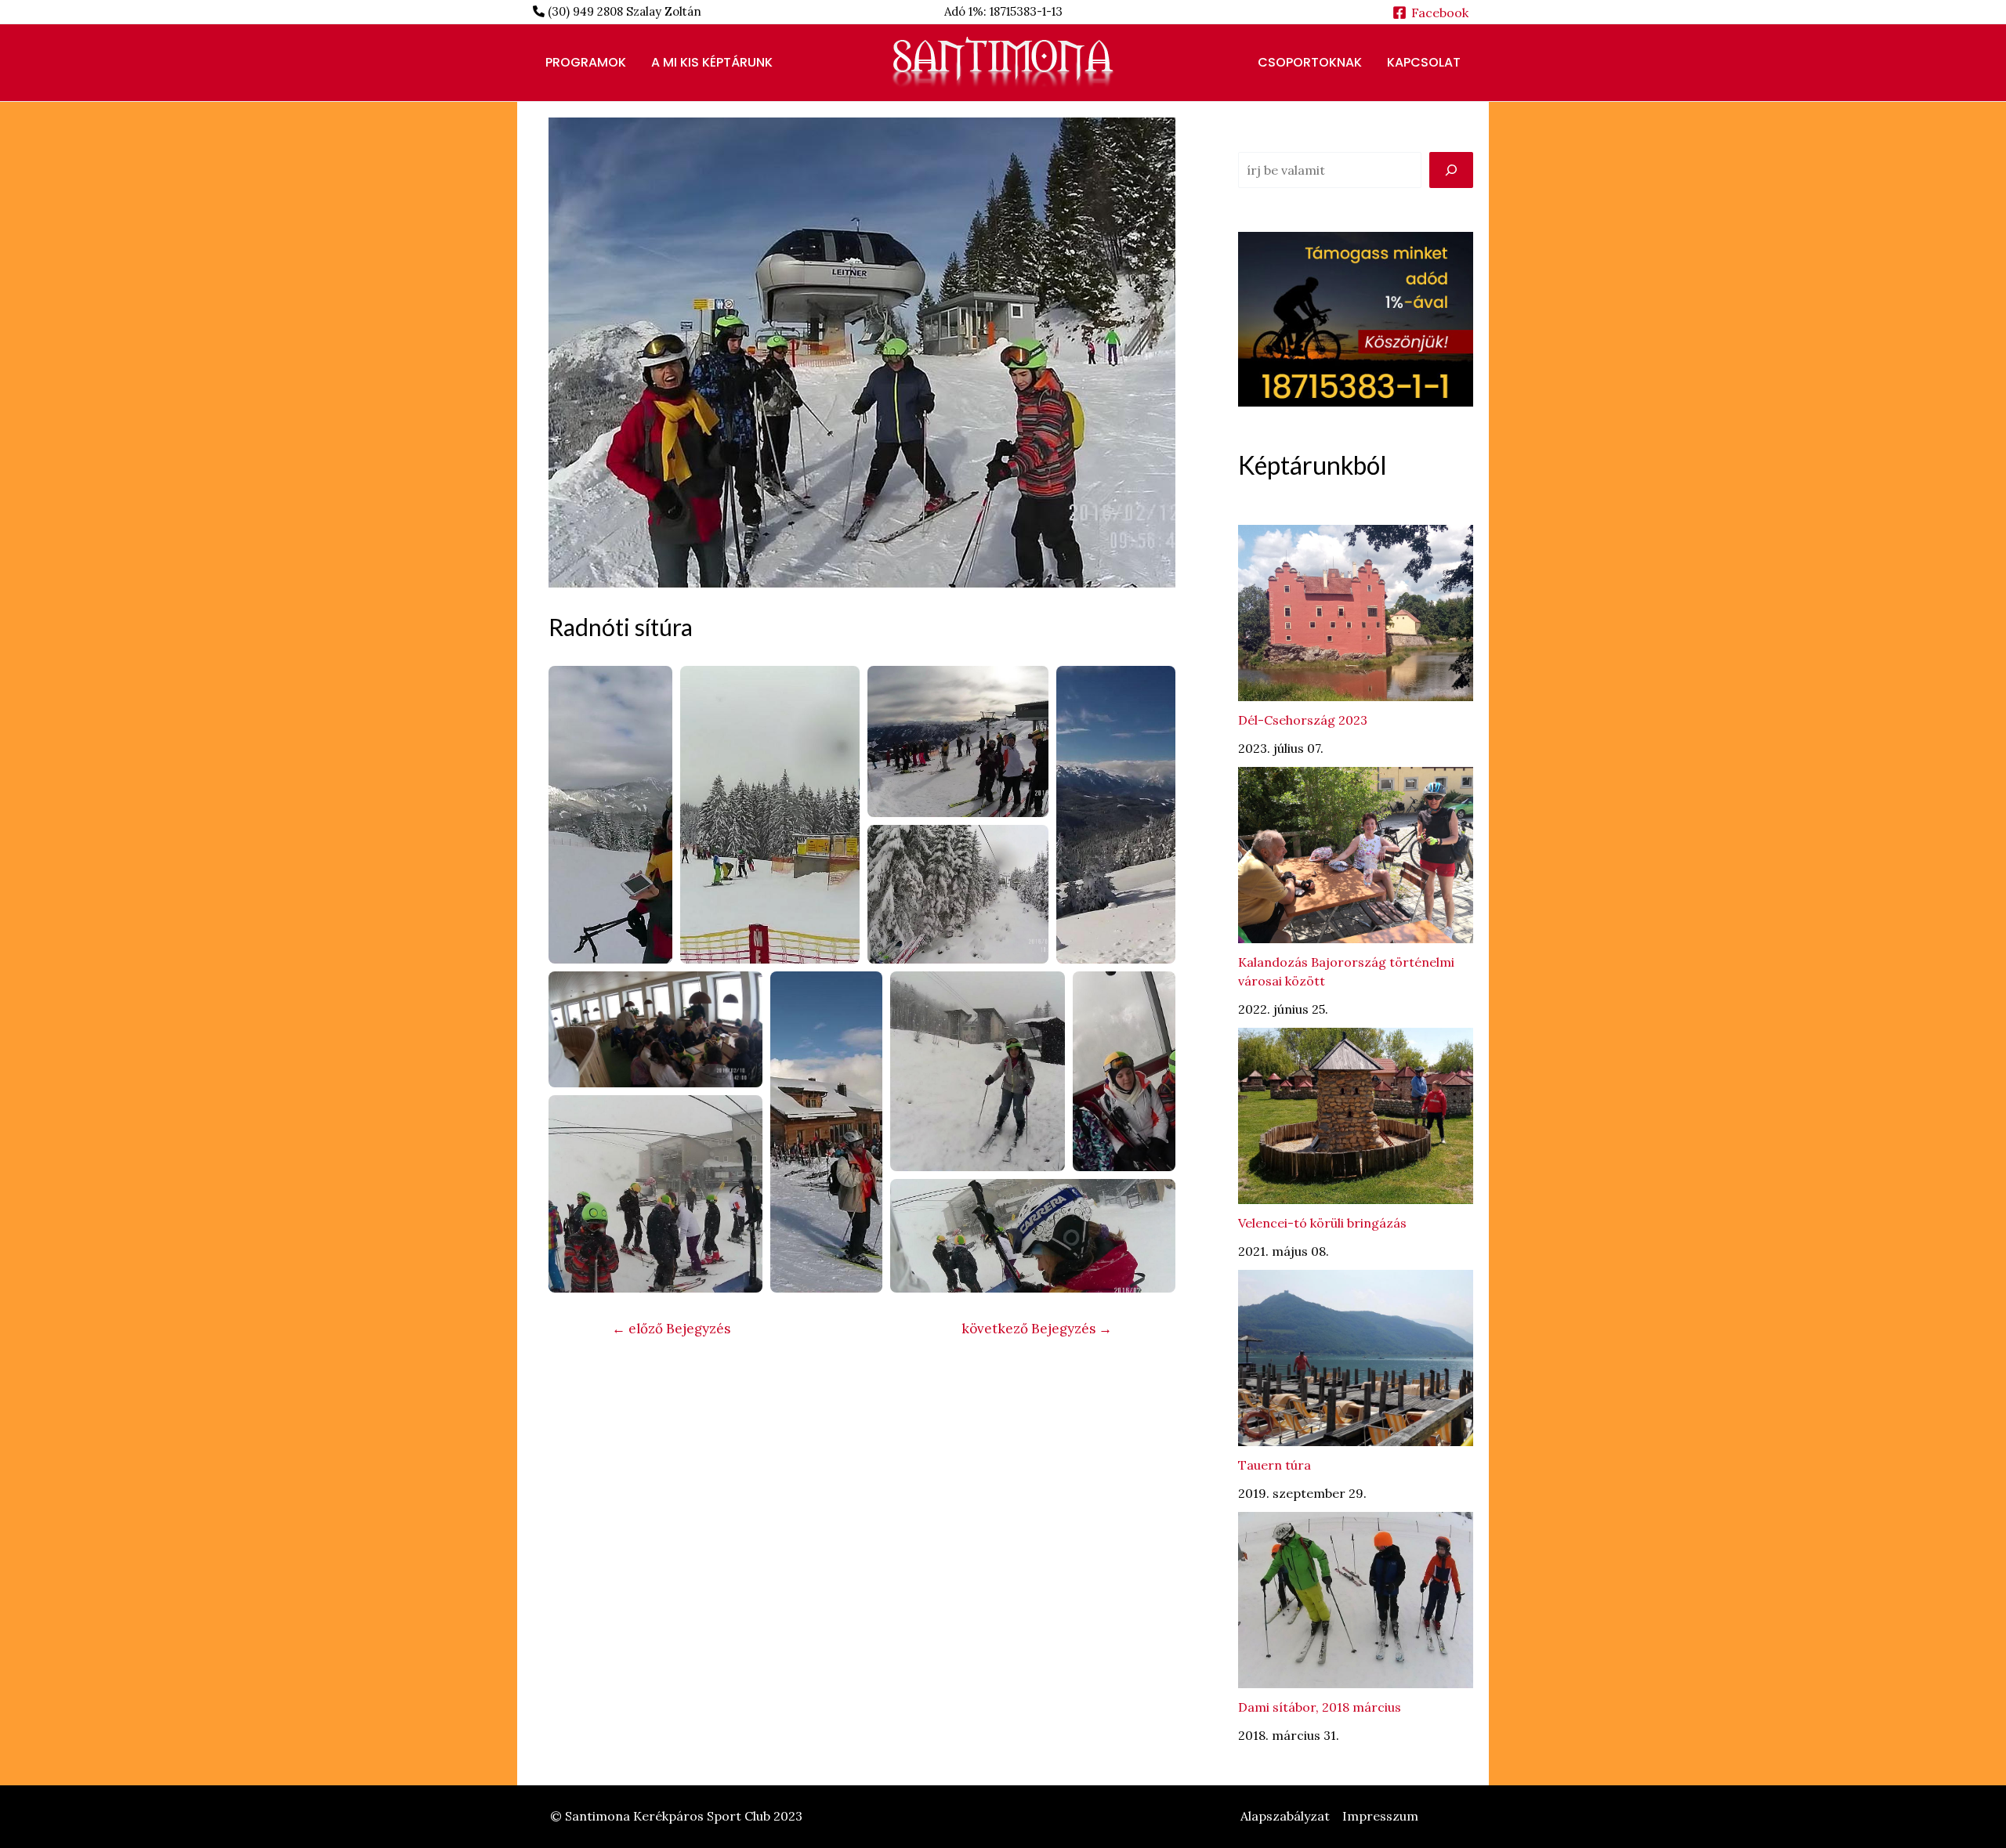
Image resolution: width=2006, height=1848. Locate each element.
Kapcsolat (1424, 62)
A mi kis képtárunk (712, 62)
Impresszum (1380, 1816)
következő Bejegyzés (1037, 1329)
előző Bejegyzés (671, 1329)
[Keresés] (1451, 170)
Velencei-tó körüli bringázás (1322, 1223)
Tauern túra (1275, 1465)
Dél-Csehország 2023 (1303, 720)
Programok (586, 62)
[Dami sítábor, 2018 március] (1356, 1600)
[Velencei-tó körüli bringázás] (1356, 1116)
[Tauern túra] (1356, 1358)
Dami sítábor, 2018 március (1320, 1707)
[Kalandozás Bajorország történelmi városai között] (1356, 855)
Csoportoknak (1310, 62)
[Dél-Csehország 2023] (1356, 613)
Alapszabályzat (1285, 1816)
